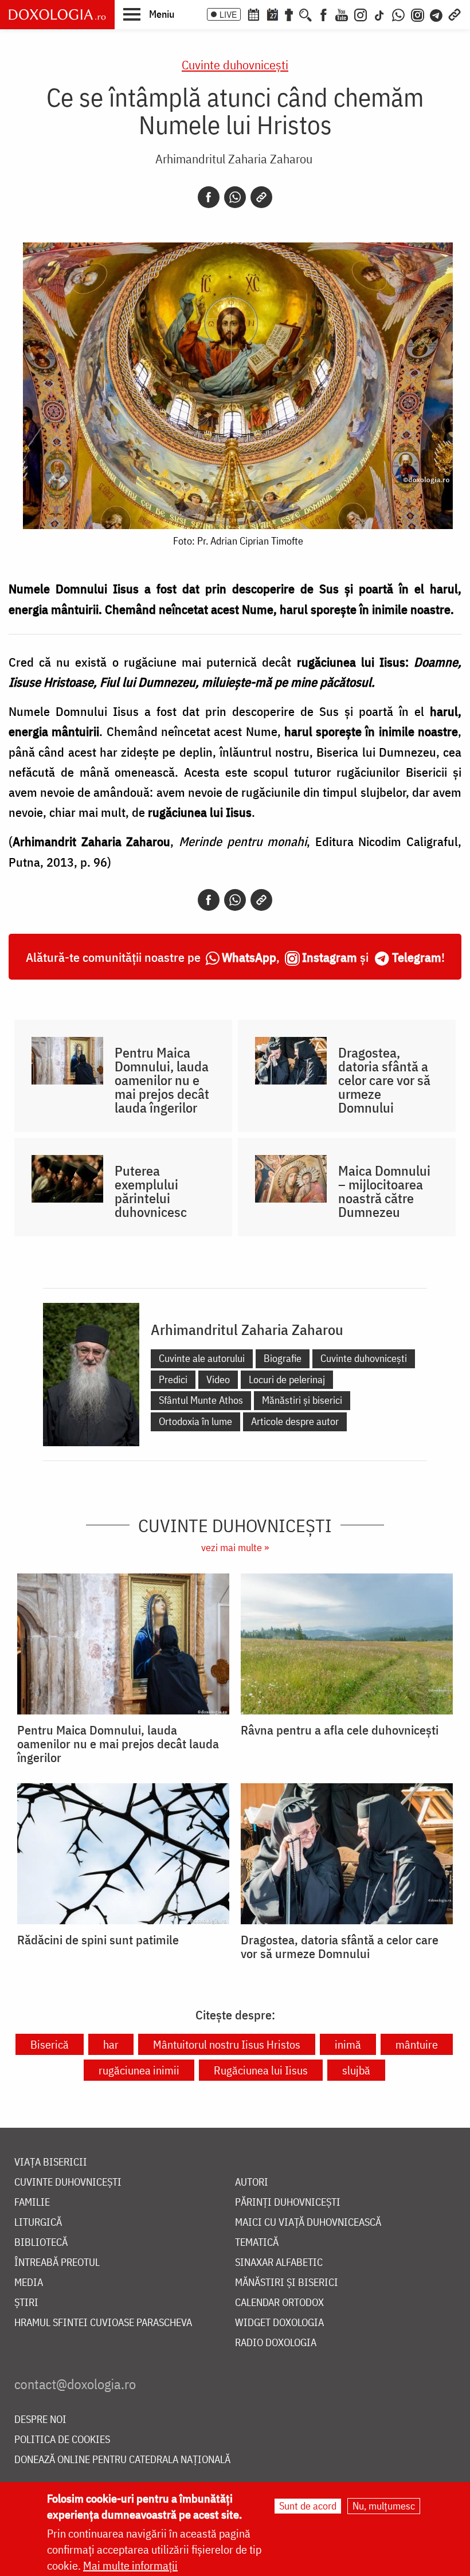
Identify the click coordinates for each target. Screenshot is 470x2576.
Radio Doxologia (276, 2343)
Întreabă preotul (57, 2263)
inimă (348, 2044)
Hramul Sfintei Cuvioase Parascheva (103, 2323)
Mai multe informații (130, 2565)
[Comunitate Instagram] (418, 14)
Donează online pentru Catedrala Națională (122, 2460)
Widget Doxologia (279, 2323)
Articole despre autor (295, 1421)
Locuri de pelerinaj (287, 1379)
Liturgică (38, 2223)
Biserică (50, 2044)
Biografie (283, 1358)
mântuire (417, 2044)
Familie (32, 2203)
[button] (149, 14)
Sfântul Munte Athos (201, 1400)
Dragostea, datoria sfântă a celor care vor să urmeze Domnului (384, 1080)
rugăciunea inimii (139, 2070)
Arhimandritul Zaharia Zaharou (234, 158)
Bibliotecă (41, 2243)
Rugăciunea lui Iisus (261, 2070)
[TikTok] (379, 14)
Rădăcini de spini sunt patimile (98, 1940)
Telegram (417, 957)
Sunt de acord (308, 2506)
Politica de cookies (62, 2440)
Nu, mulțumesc (384, 2506)
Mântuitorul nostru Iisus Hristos (227, 2044)
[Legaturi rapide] (455, 14)
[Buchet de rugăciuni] (289, 14)
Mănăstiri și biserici (302, 1400)
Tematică (257, 2243)
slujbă (356, 2070)
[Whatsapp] (235, 197)
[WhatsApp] (398, 14)
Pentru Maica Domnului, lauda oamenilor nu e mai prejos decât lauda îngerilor (162, 1080)
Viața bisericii (51, 2162)
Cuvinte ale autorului (202, 1358)
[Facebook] (324, 14)
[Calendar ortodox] (253, 14)
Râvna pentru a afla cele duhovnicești (340, 1730)
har (111, 2044)
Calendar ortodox (279, 2303)
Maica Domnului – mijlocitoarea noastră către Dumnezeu (384, 1191)
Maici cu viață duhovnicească (308, 2223)
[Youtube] (342, 14)
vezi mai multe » (235, 1547)
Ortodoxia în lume (195, 1421)
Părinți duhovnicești (288, 2203)
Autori (252, 2182)
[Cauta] (305, 14)
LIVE (228, 14)
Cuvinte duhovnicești (235, 64)
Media (29, 2283)
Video (218, 1379)
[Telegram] (437, 14)
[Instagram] (361, 14)
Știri (26, 2303)
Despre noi (40, 2420)
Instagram (330, 957)
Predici (173, 1379)
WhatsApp (249, 957)
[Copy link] (261, 197)
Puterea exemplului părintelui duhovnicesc (151, 1191)
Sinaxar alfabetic (279, 2263)
